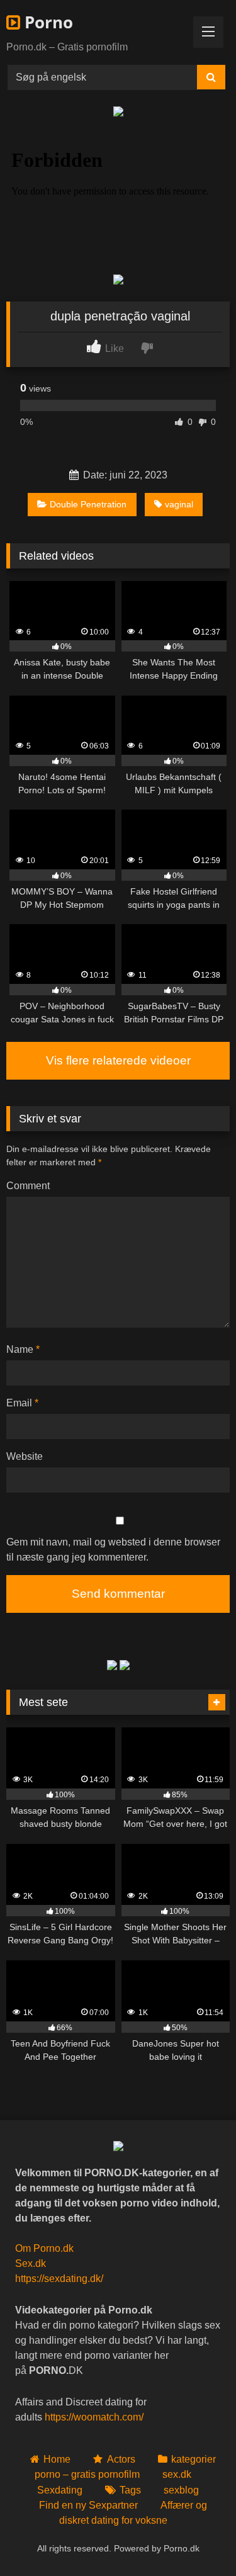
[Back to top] (197, 2539)
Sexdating (60, 2490)
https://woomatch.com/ (94, 2417)
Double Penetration (88, 504)
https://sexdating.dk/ (59, 2279)
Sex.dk (31, 2263)
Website (25, 1456)
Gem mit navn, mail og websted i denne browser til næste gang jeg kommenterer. (113, 1550)
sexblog (181, 2490)
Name (23, 1349)
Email (22, 1403)
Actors (121, 2459)
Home (57, 2459)
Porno (47, 22)
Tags (130, 2490)
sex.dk (177, 2474)
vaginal (179, 504)
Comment (28, 1186)
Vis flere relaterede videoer (118, 1060)
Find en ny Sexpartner (88, 2505)
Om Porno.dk (44, 2248)
